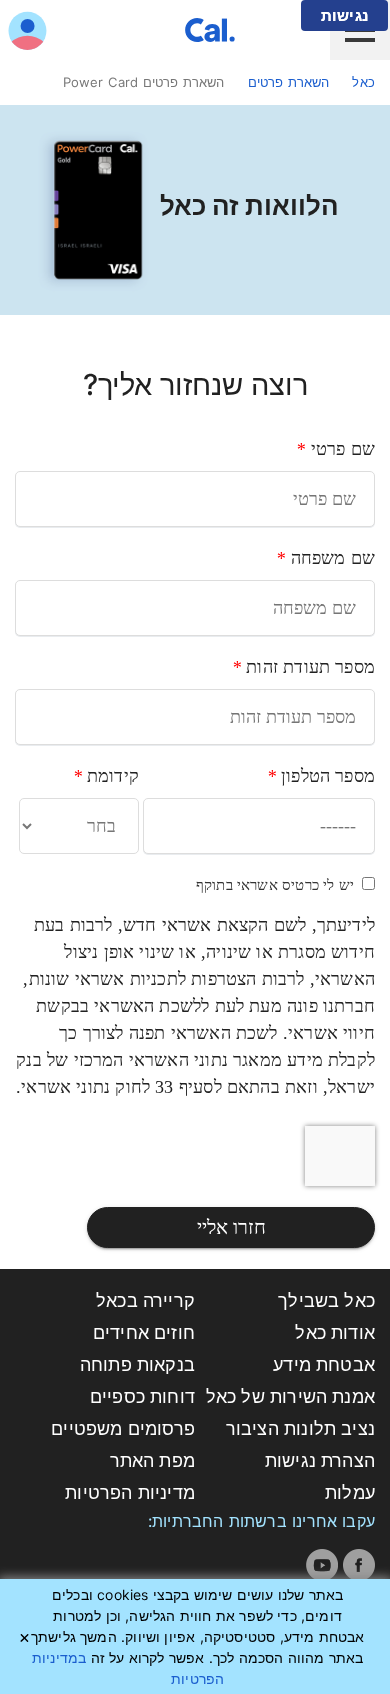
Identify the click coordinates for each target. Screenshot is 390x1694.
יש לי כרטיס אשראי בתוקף (275, 885)
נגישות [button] (344, 15)
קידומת (106, 776)
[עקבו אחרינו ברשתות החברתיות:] (359, 1565)
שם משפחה (325, 558)
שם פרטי (335, 449)
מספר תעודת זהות (303, 667)
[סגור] (24, 1638)
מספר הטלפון (321, 776)
